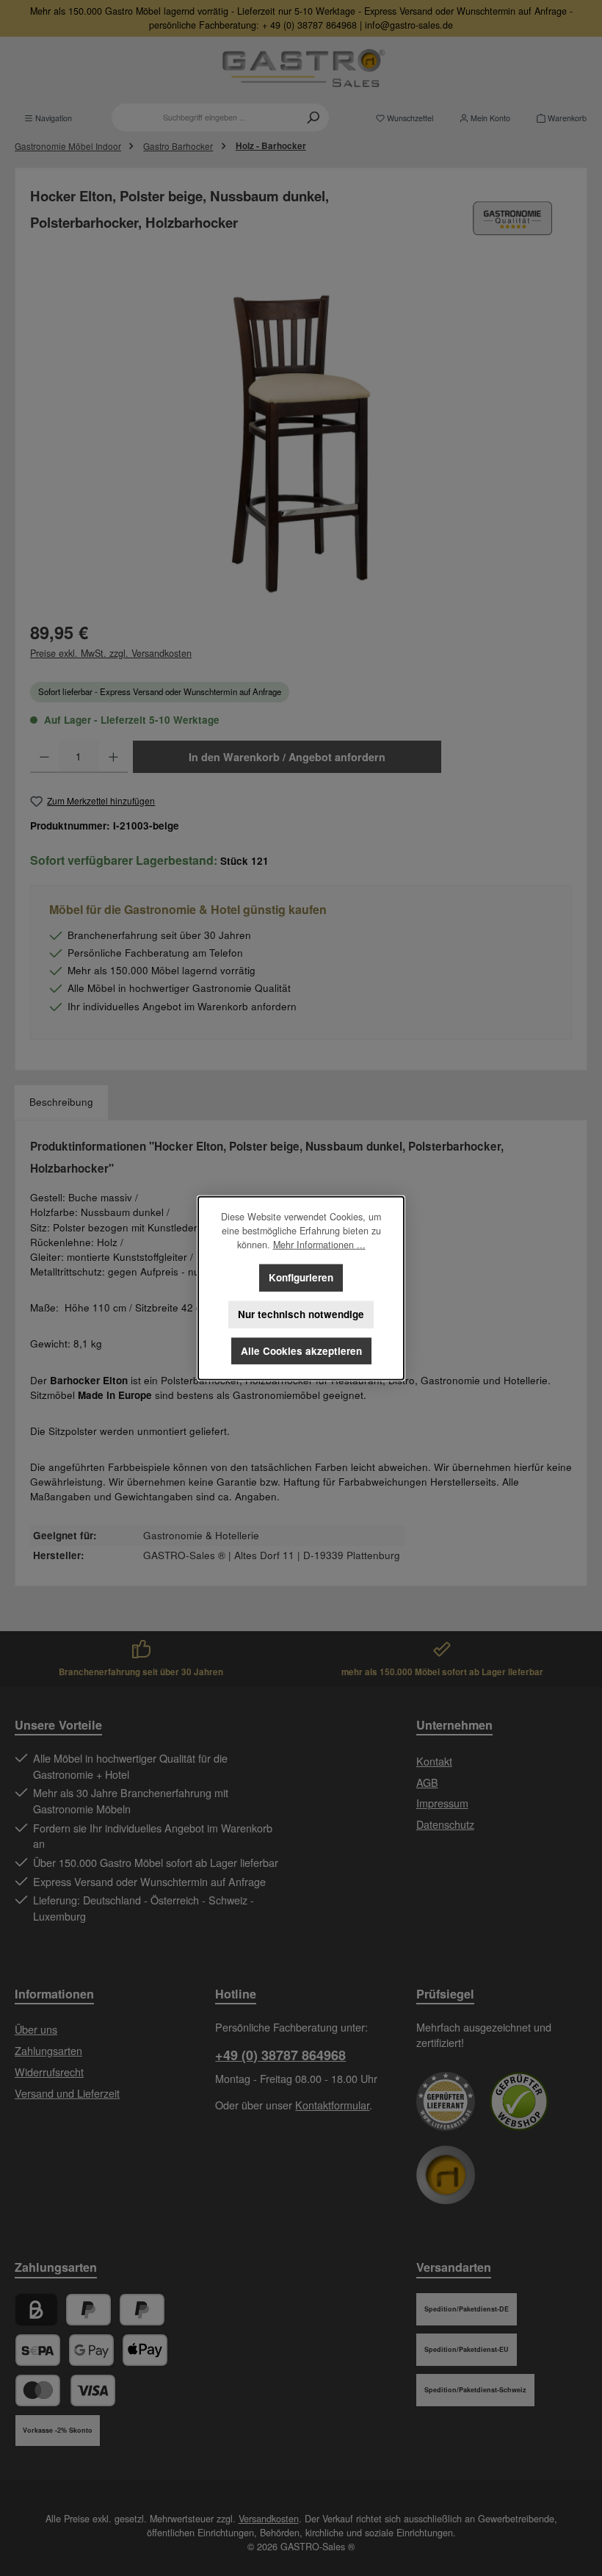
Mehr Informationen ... (319, 1245)
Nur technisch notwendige (301, 1314)
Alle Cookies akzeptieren (301, 1351)
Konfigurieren (301, 1277)
